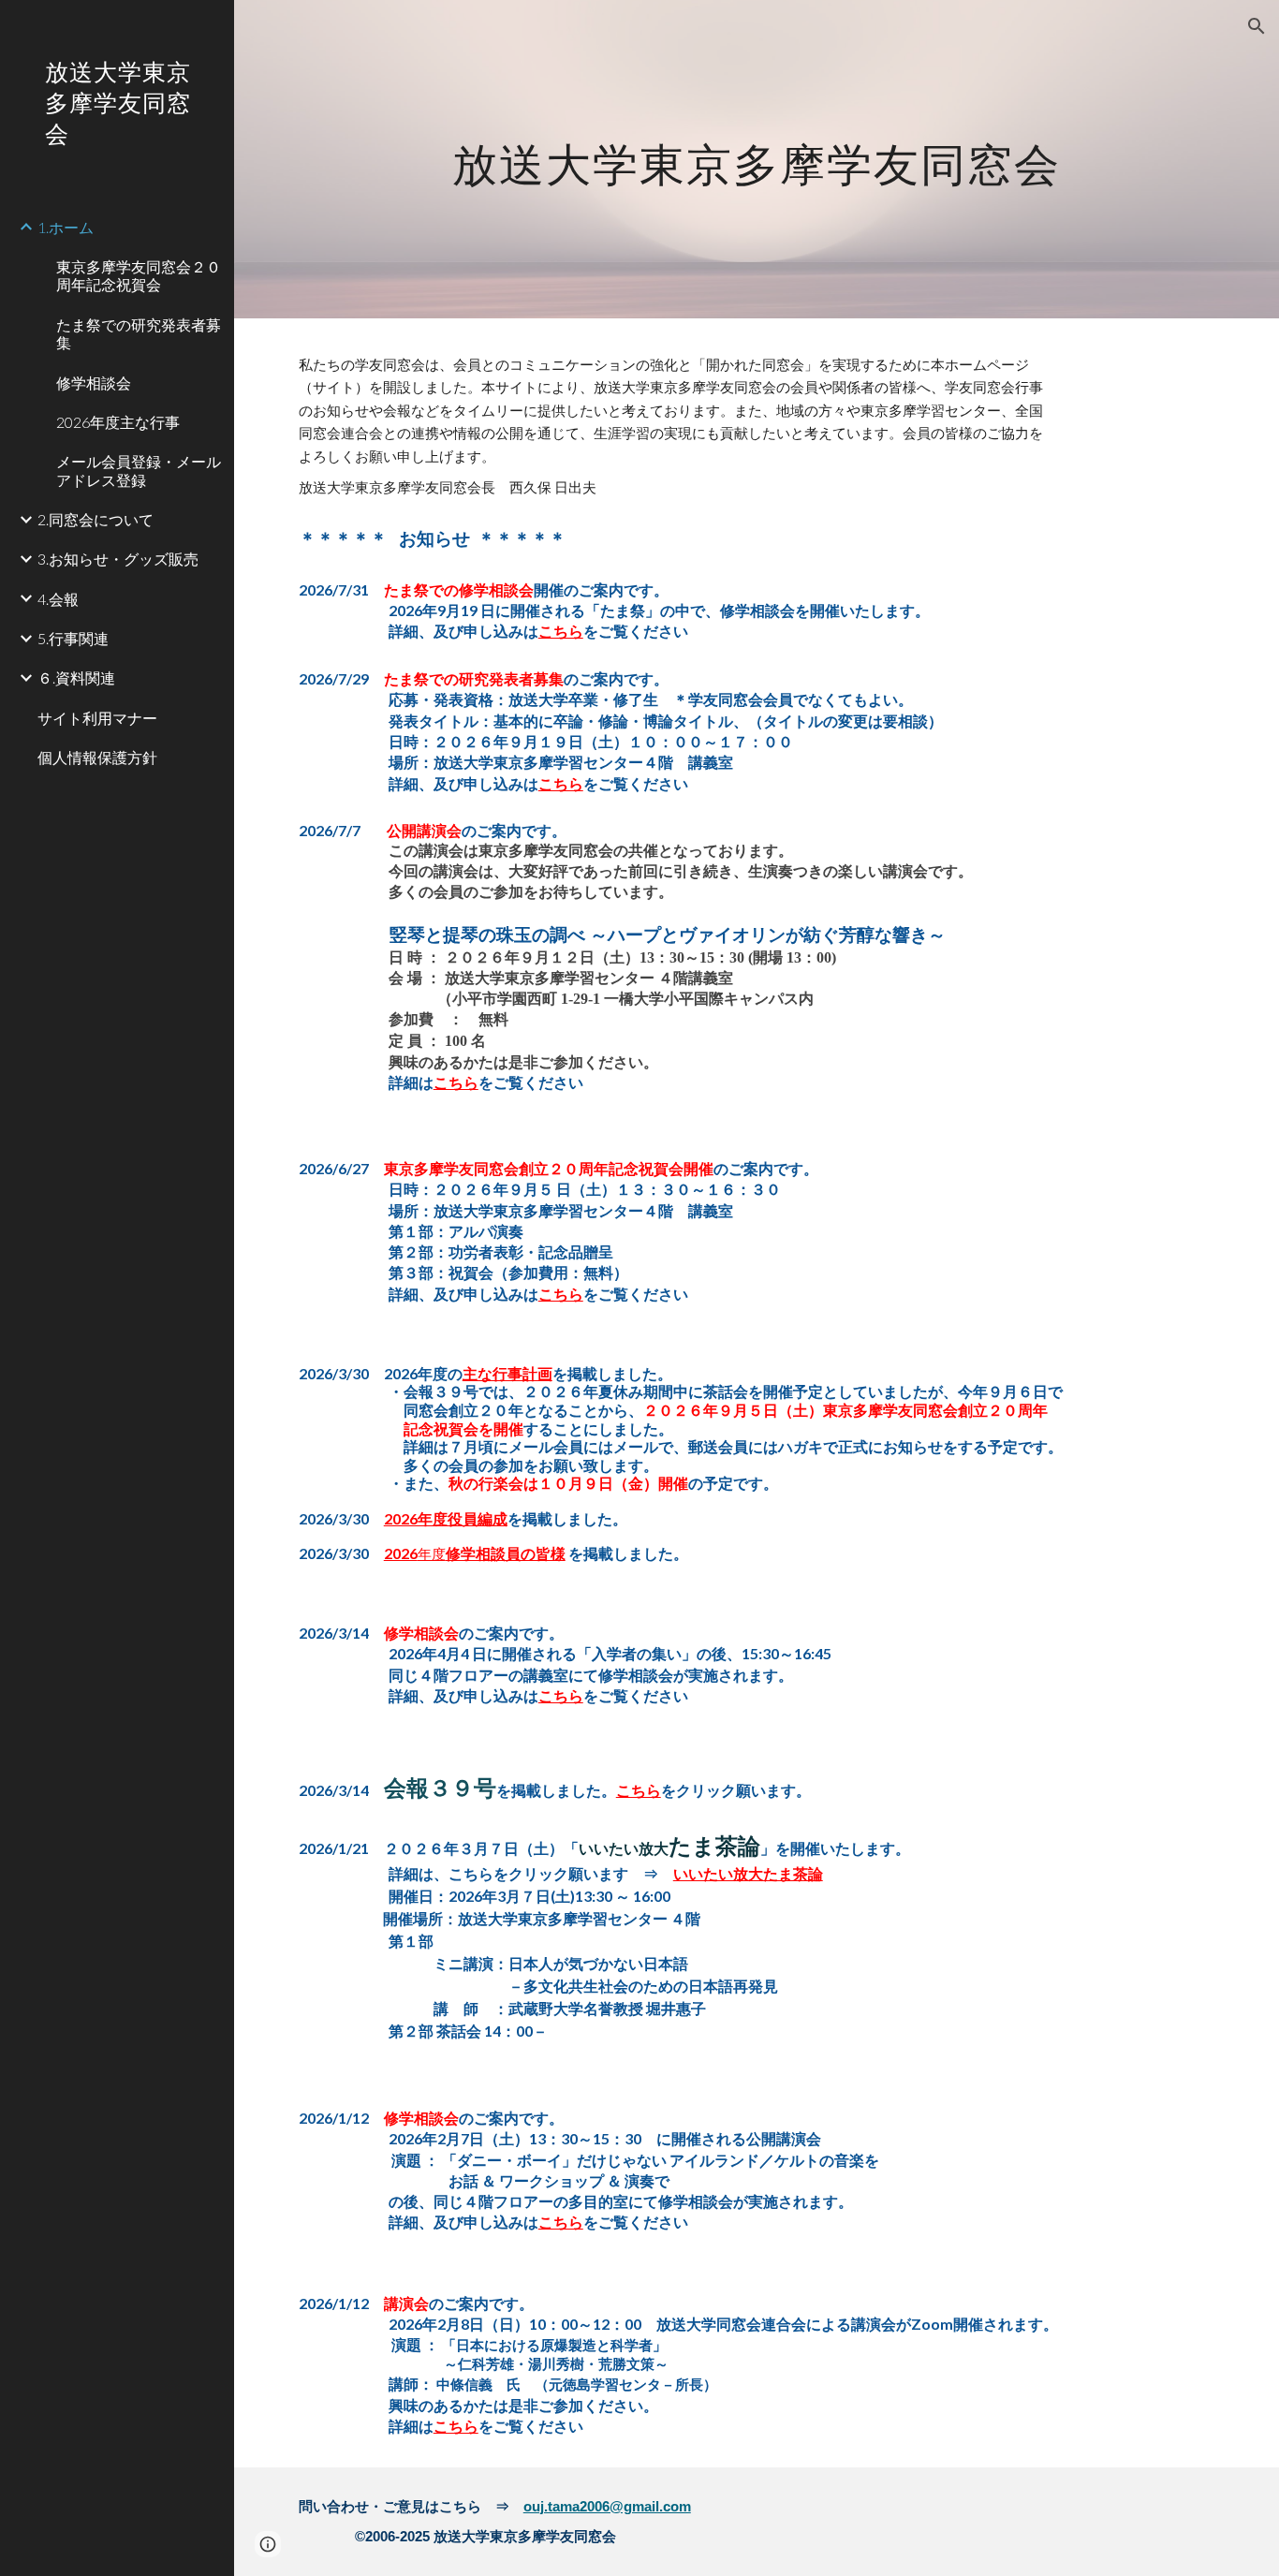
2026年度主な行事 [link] (118, 422)
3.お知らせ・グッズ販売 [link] (118, 559)
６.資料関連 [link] (76, 677)
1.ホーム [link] (66, 227)
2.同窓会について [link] (96, 519)
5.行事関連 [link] (73, 638)
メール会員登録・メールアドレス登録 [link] (139, 470)
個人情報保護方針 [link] (97, 757)
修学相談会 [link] (94, 383)
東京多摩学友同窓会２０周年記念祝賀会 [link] (139, 275)
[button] (1257, 26)
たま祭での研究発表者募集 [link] (139, 333)
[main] (757, 159)
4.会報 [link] (58, 599)
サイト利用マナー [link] (97, 718)
